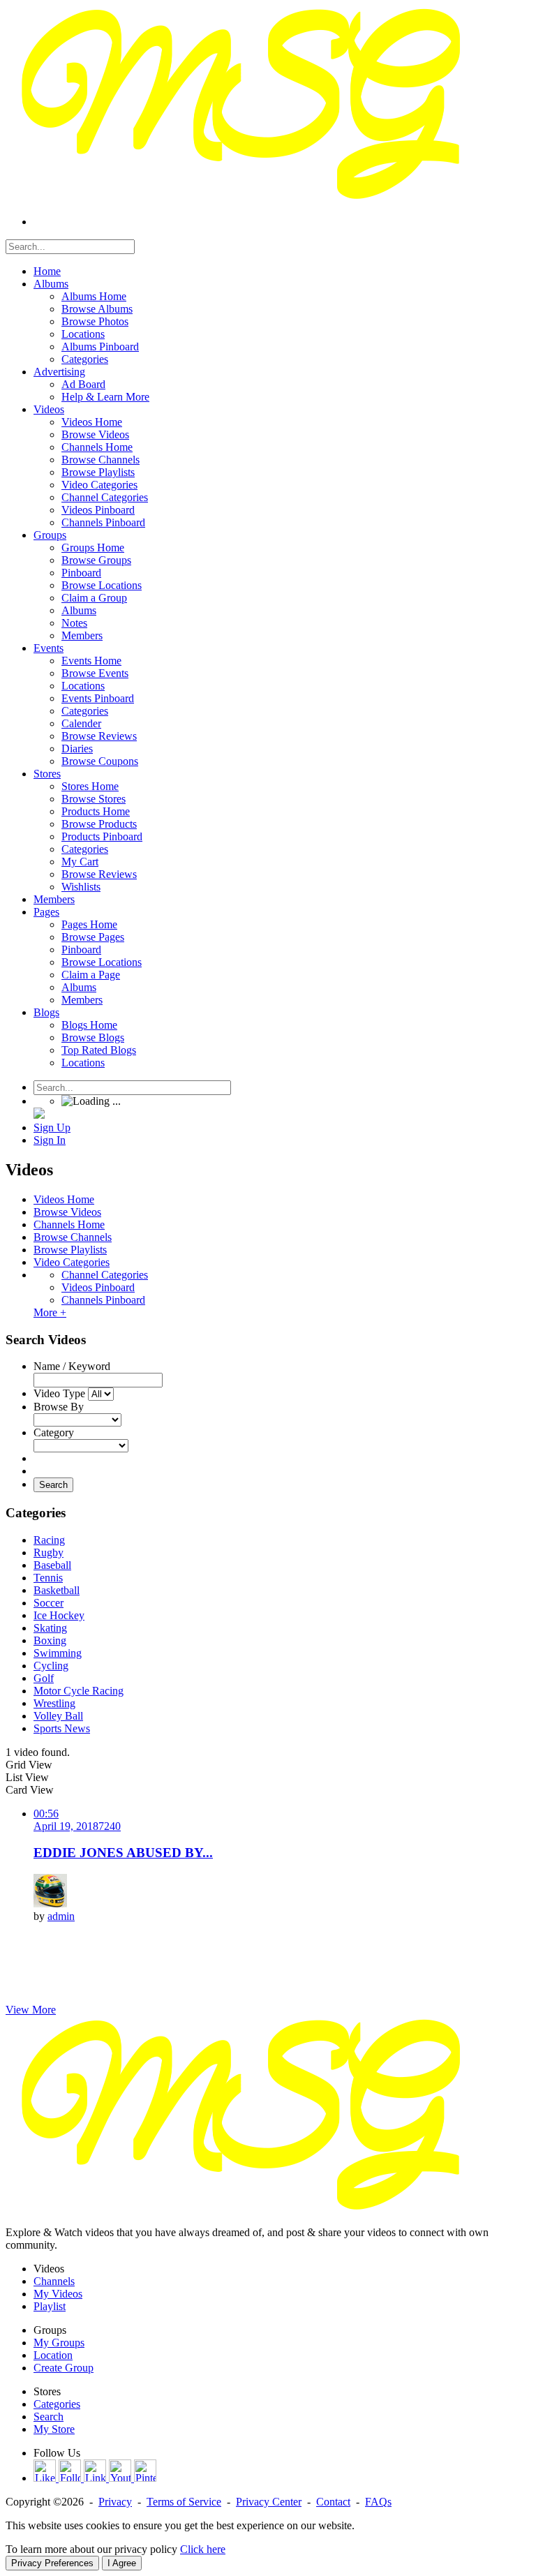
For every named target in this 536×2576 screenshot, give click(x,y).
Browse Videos (67, 1212)
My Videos (58, 2294)
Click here (203, 2549)
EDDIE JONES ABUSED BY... (123, 1853)
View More (31, 2010)
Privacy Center (269, 2502)
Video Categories (72, 1262)
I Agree (122, 2563)
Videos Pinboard (98, 1287)
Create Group (64, 2368)
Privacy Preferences (52, 2563)
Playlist (50, 2306)
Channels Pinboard (103, 1300)
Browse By (59, 1407)
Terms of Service (184, 2502)
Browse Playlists (70, 1250)
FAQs (378, 2502)
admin (61, 1916)
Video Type (59, 1393)
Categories (57, 2404)
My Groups (59, 2343)
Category (54, 1432)
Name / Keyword (72, 1366)
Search (53, 1485)
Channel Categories (105, 1275)
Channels (54, 2281)
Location (53, 2355)
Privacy (115, 2502)
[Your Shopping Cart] (39, 1115)
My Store (54, 2429)
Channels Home (69, 1224)
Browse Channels (73, 1237)
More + (50, 1312)
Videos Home (64, 1199)
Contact (333, 2502)
